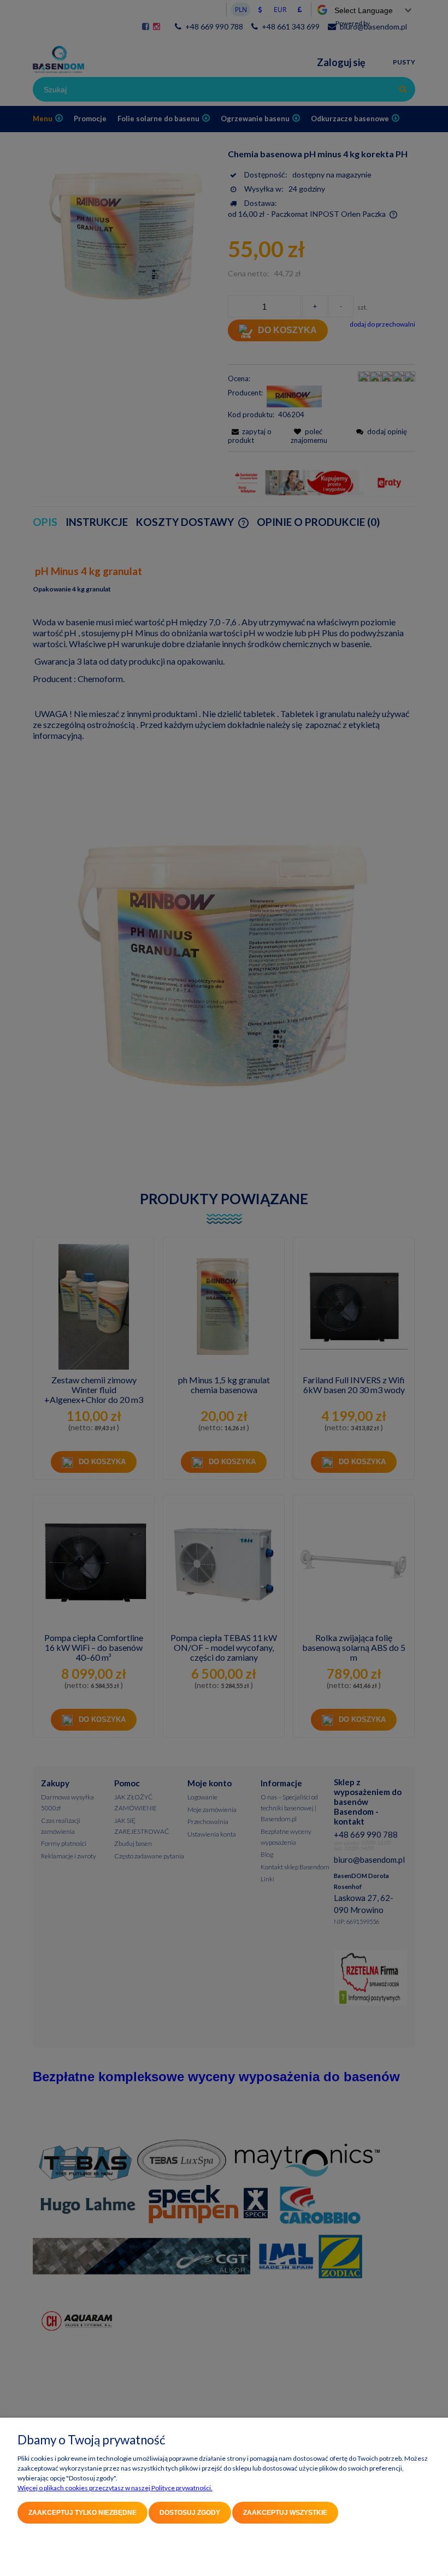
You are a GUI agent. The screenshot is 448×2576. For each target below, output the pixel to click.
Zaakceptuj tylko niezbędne (82, 2513)
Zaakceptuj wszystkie (285, 2513)
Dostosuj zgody (190, 2513)
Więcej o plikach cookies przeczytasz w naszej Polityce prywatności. (115, 2488)
